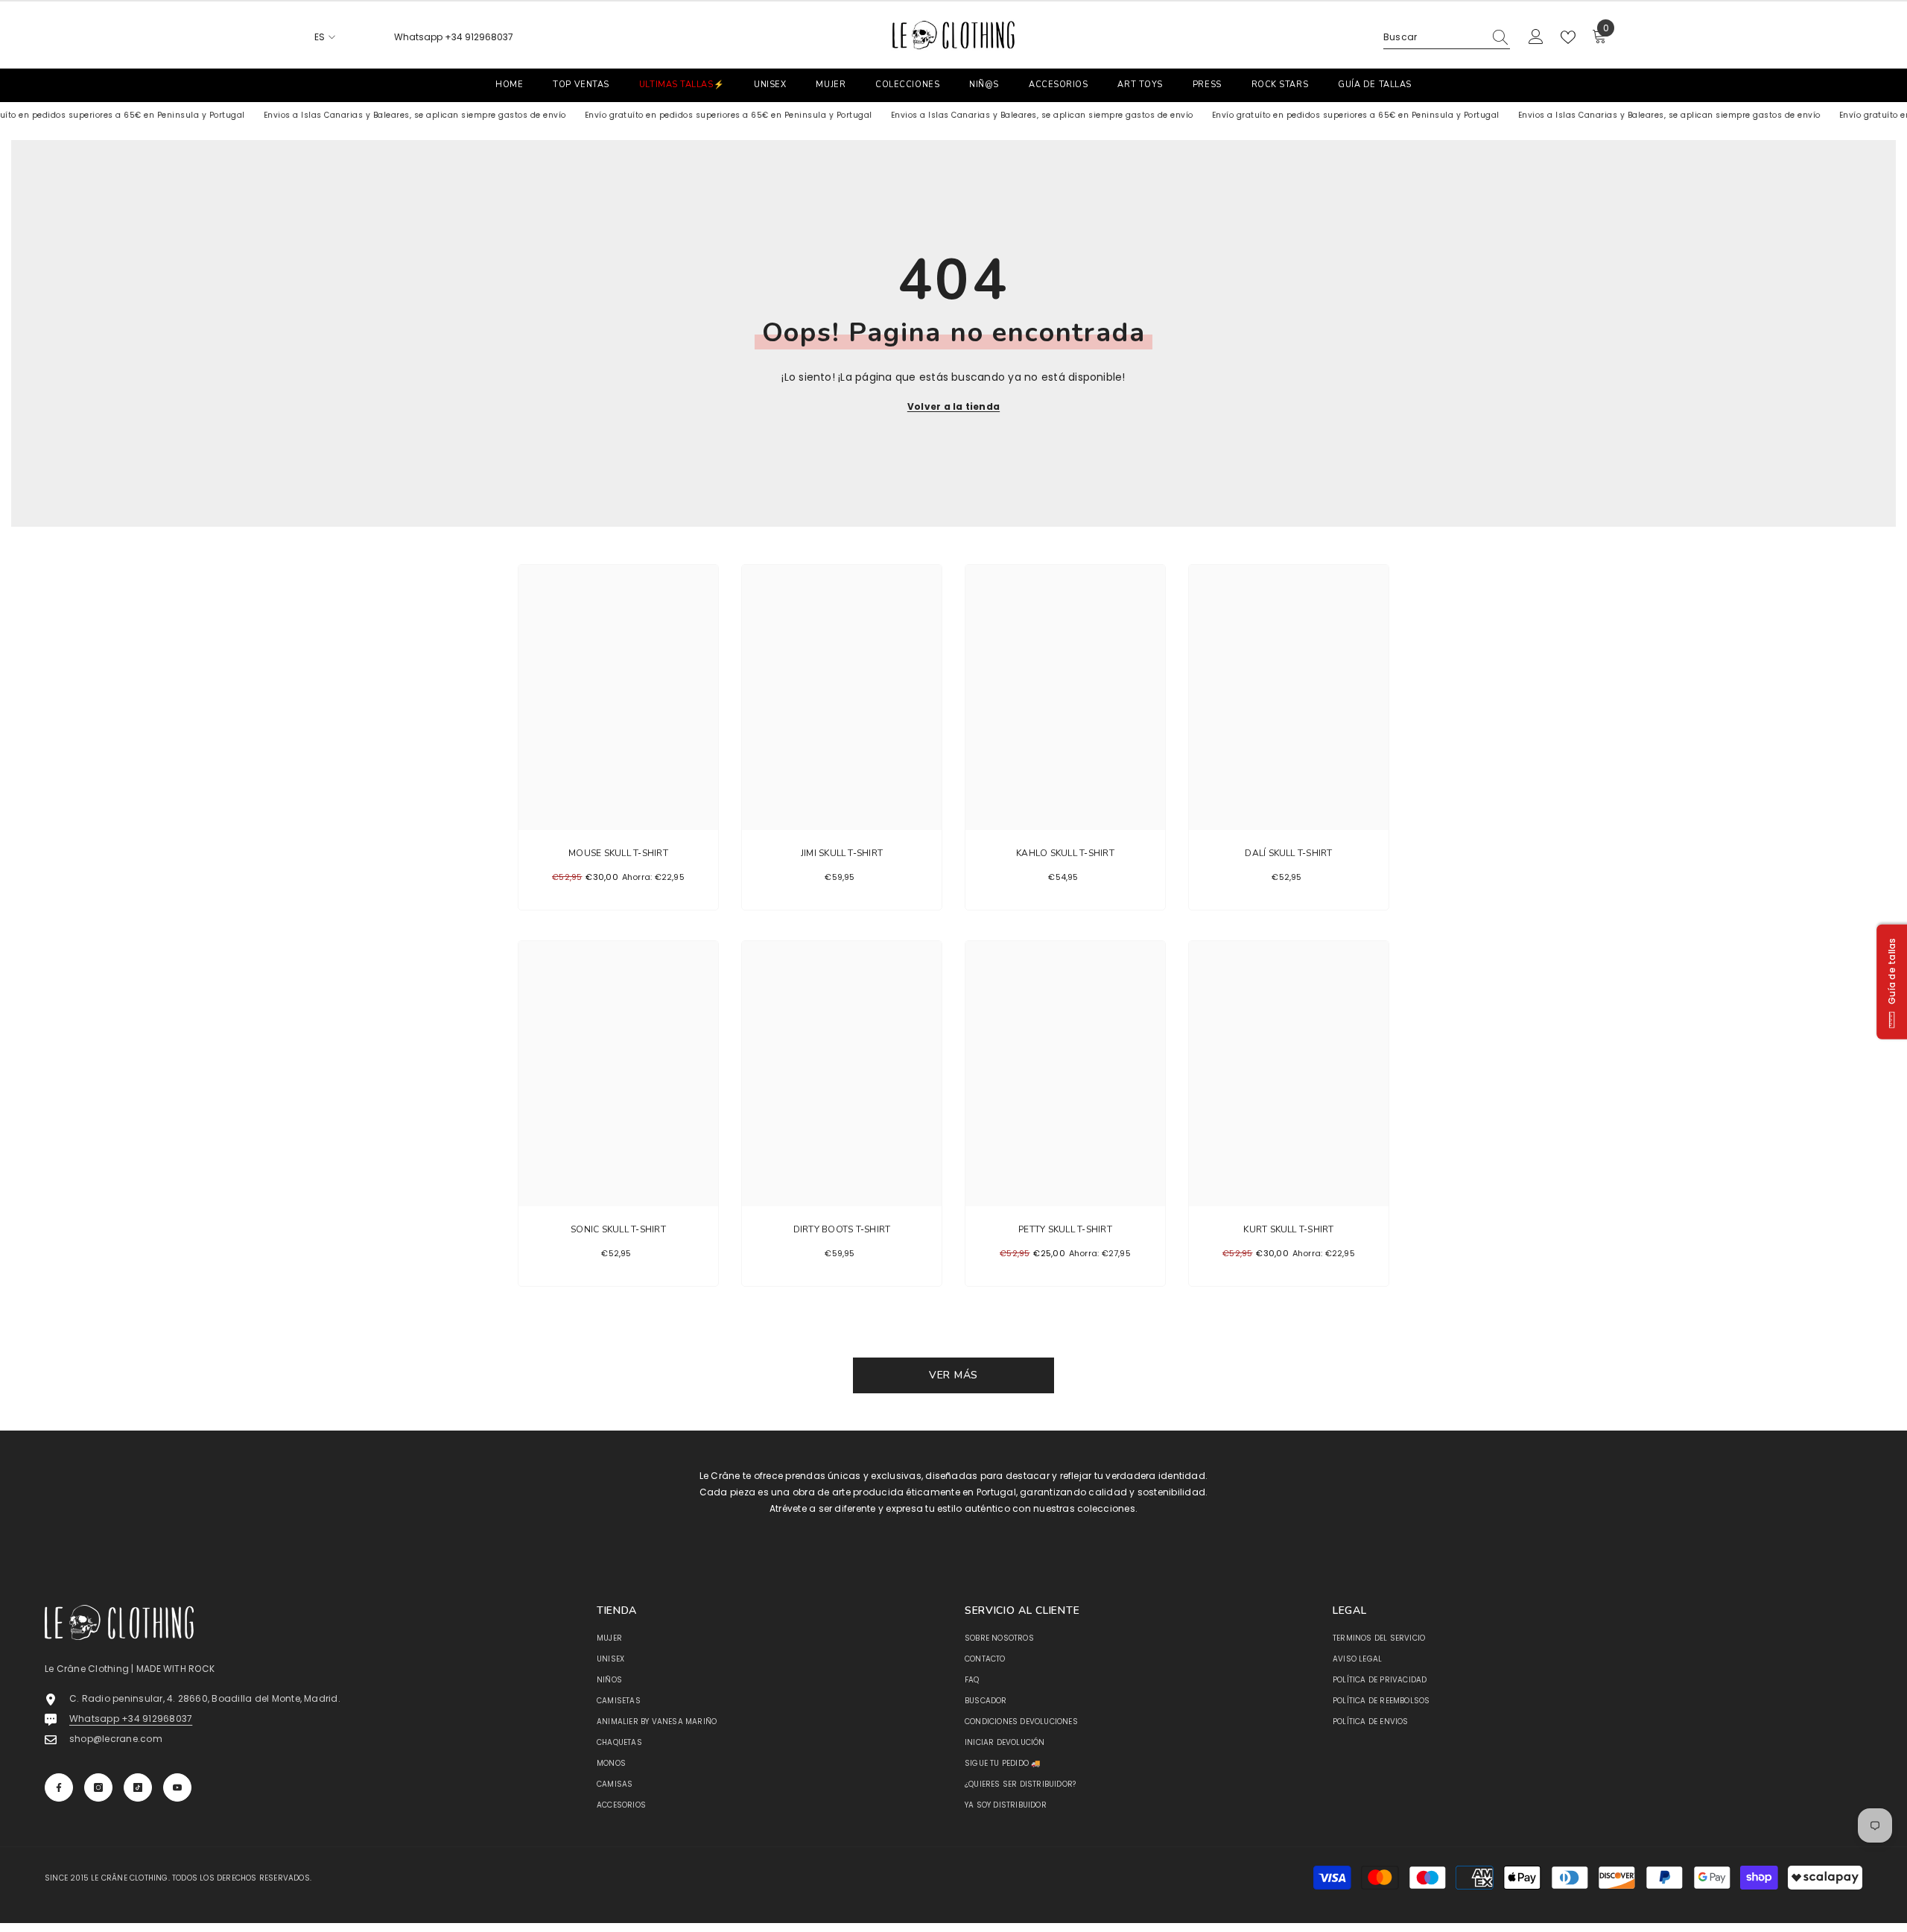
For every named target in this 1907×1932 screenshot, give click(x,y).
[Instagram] (98, 1787)
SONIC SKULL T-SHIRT (618, 1229)
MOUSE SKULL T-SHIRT (618, 853)
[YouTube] (177, 1787)
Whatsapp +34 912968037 (454, 37)
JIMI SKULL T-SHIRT (842, 853)
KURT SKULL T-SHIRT (1288, 1229)
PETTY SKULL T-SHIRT (1065, 1229)
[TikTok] (138, 1787)
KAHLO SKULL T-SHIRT (1065, 853)
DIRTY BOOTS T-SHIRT (842, 1229)
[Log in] (1536, 37)
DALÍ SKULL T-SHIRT (1288, 853)
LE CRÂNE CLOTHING (129, 1878)
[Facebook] (59, 1787)
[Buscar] (1447, 38)
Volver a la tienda (953, 406)
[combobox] (1433, 37)
